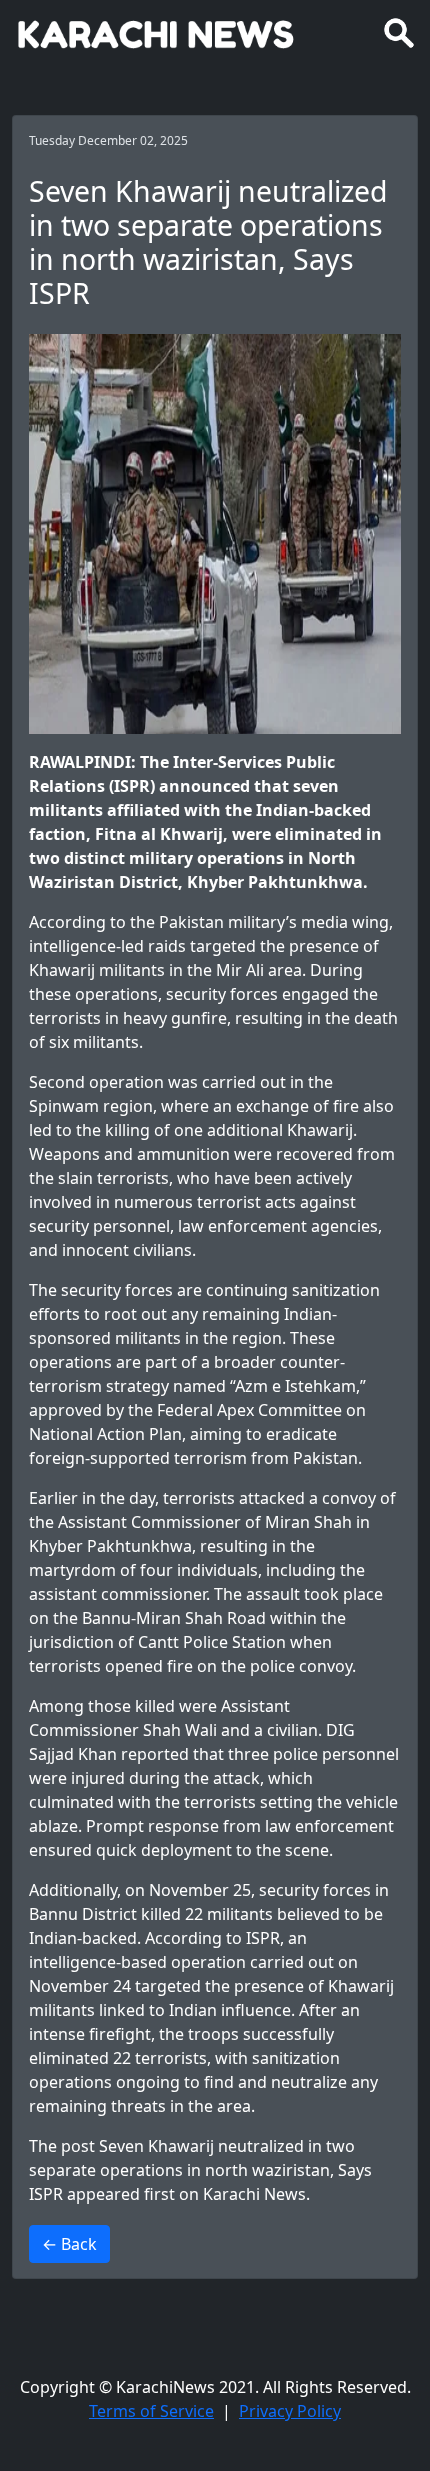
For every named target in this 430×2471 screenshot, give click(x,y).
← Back (69, 2244)
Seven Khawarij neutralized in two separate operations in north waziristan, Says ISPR (200, 2170)
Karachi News (254, 2194)
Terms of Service (151, 2411)
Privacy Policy (290, 2411)
